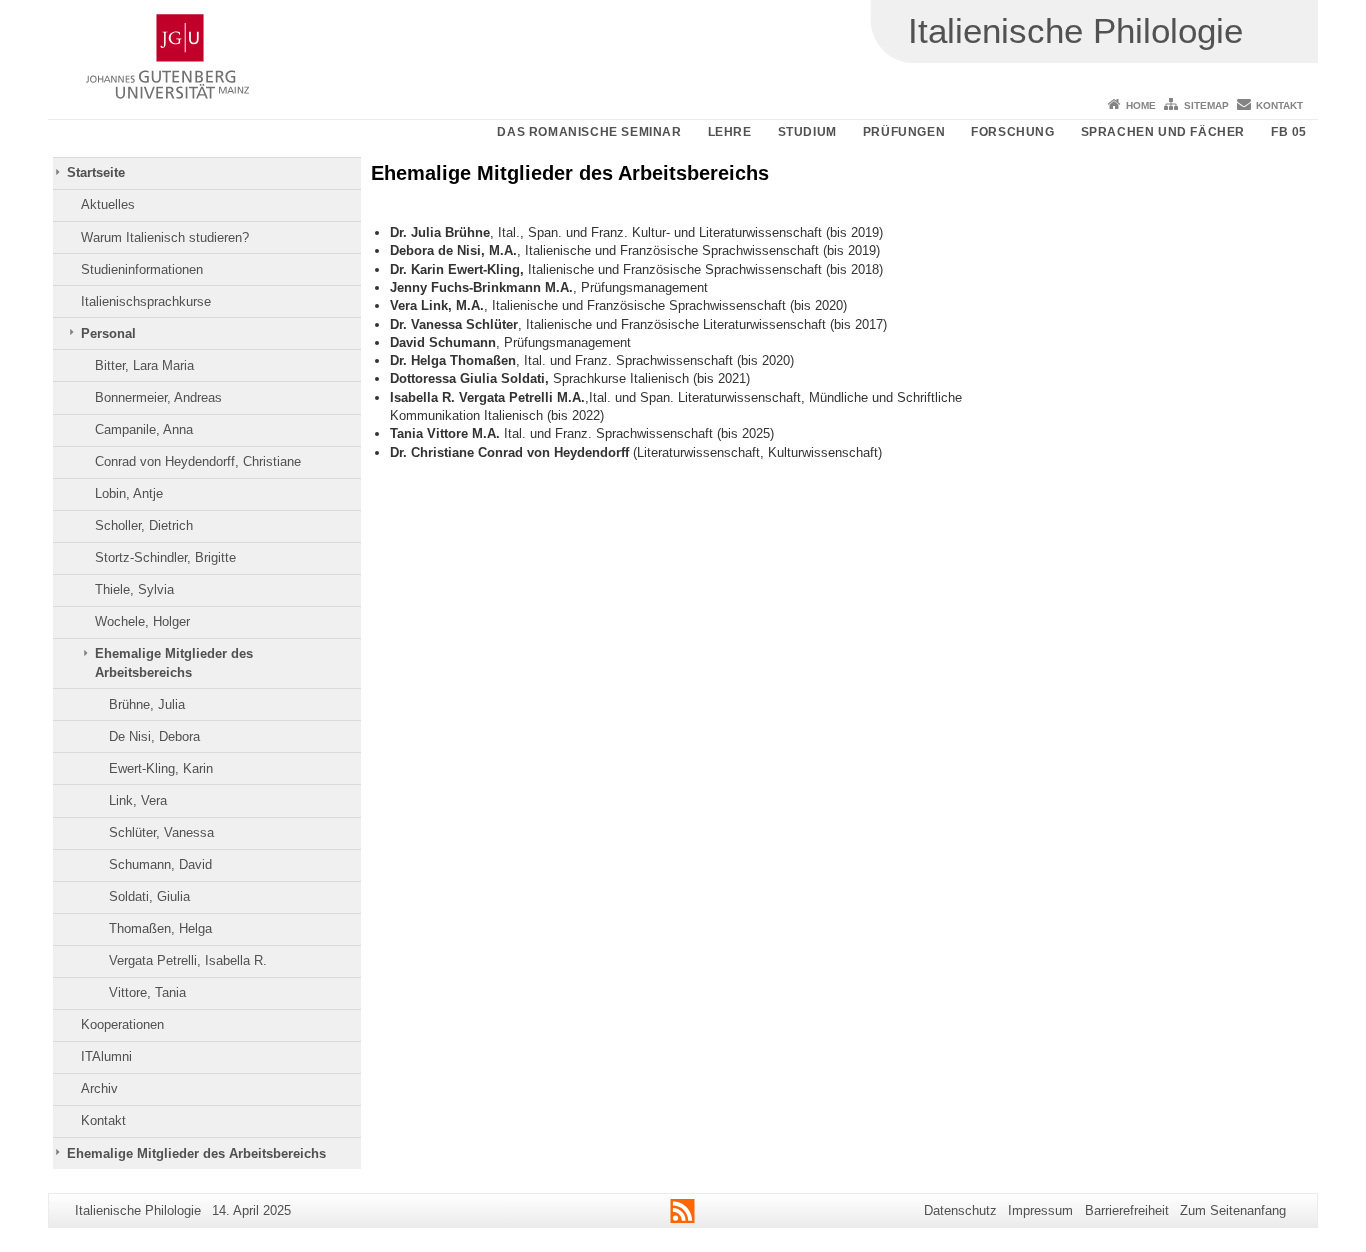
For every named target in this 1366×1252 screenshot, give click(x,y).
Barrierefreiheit (1127, 1210)
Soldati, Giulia (149, 896)
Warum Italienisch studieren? (165, 237)
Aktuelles (108, 204)
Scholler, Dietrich (144, 525)
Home (1141, 105)
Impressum (1040, 1210)
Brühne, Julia (147, 704)
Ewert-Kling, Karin (161, 768)
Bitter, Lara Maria (144, 365)
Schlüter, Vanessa (161, 832)
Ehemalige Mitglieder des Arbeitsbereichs (174, 662)
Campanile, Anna (144, 429)
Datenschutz (960, 1210)
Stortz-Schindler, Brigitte (165, 557)
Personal (108, 333)
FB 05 (1289, 132)
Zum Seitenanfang (1233, 1210)
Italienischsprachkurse (146, 301)
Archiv (99, 1088)
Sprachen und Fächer (1163, 132)
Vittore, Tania (147, 992)
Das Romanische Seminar (589, 132)
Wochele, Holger (142, 621)
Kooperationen (122, 1024)
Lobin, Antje (129, 493)
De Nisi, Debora (154, 736)
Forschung (1012, 132)
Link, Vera (138, 800)
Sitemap (1206, 105)
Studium (807, 132)
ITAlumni (106, 1056)
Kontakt (1279, 105)
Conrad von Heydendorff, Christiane (198, 461)
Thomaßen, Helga (160, 928)
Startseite (96, 172)
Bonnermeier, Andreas (158, 397)
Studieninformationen (142, 269)
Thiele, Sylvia (134, 589)
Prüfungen (904, 132)
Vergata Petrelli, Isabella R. (188, 960)
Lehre (730, 132)
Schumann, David (160, 864)
